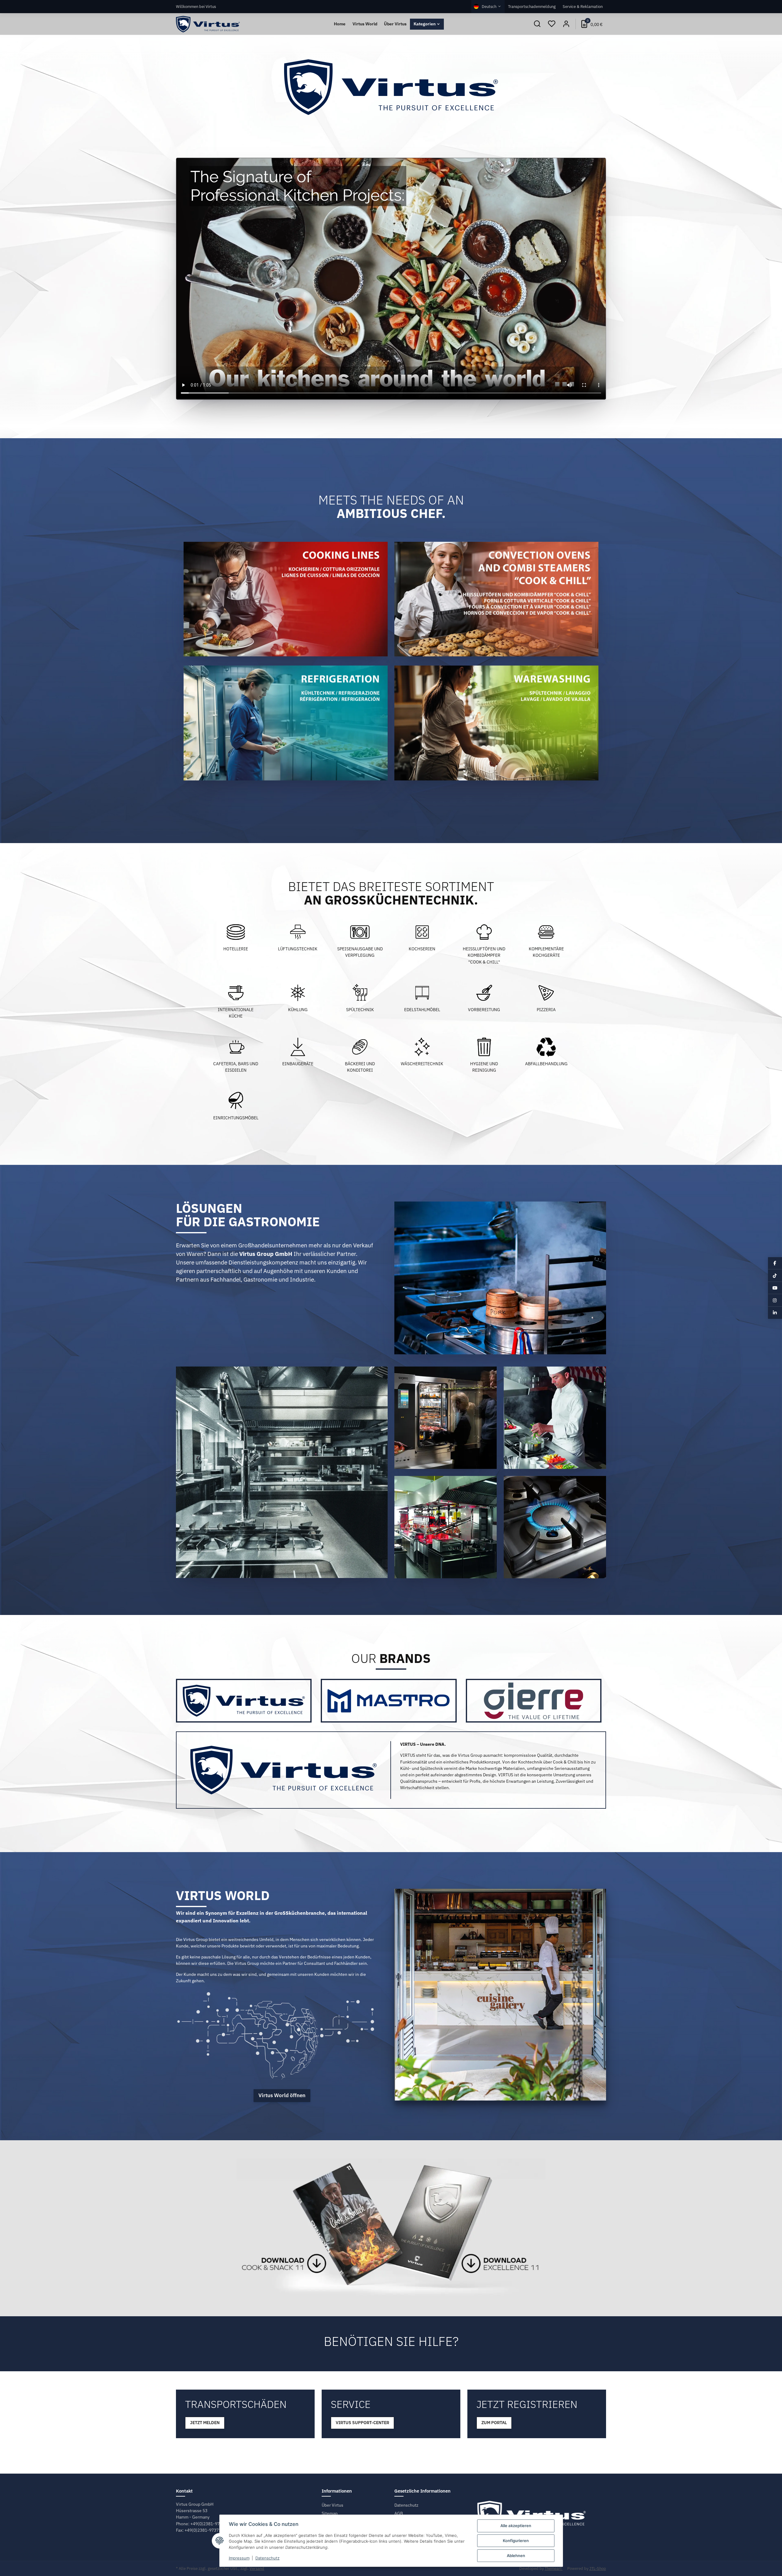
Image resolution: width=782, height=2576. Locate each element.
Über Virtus (333, 2505)
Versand (257, 2569)
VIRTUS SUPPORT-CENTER (362, 2423)
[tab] (244, 1701)
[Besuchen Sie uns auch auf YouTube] (775, 1288)
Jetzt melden (205, 2423)
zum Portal (494, 2423)
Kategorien (425, 24)
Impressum (239, 2558)
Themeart (554, 2569)
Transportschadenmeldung (532, 6)
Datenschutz (406, 2505)
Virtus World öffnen (282, 2095)
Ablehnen (516, 2556)
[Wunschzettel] (552, 24)
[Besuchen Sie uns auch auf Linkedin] (775, 1313)
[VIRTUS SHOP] (208, 24)
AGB (399, 2513)
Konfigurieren (516, 2541)
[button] (537, 24)
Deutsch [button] (489, 6)
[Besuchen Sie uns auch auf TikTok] (775, 1275)
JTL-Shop (598, 2569)
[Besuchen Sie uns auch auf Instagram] (775, 1300)
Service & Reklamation (583, 6)
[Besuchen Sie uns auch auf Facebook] (775, 1263)
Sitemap (330, 2513)
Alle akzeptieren (516, 2526)
